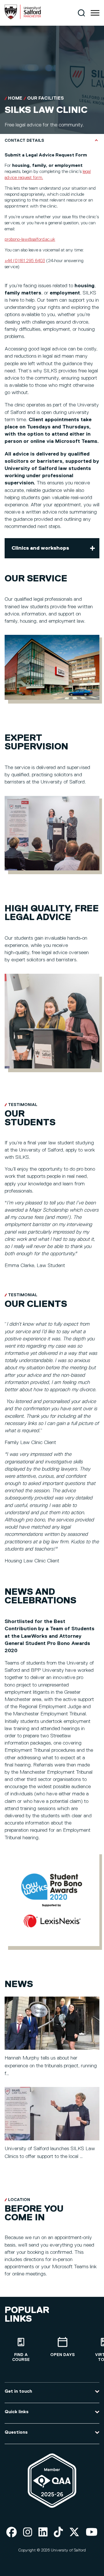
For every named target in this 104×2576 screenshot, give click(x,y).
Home (15, 98)
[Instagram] (28, 2533)
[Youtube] (92, 2533)
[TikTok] (58, 2533)
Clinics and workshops (40, 548)
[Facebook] (12, 2533)
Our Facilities (45, 98)
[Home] (23, 18)
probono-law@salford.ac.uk (30, 240)
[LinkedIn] (43, 2533)
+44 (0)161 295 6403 (25, 261)
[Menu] (95, 13)
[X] (74, 2533)
